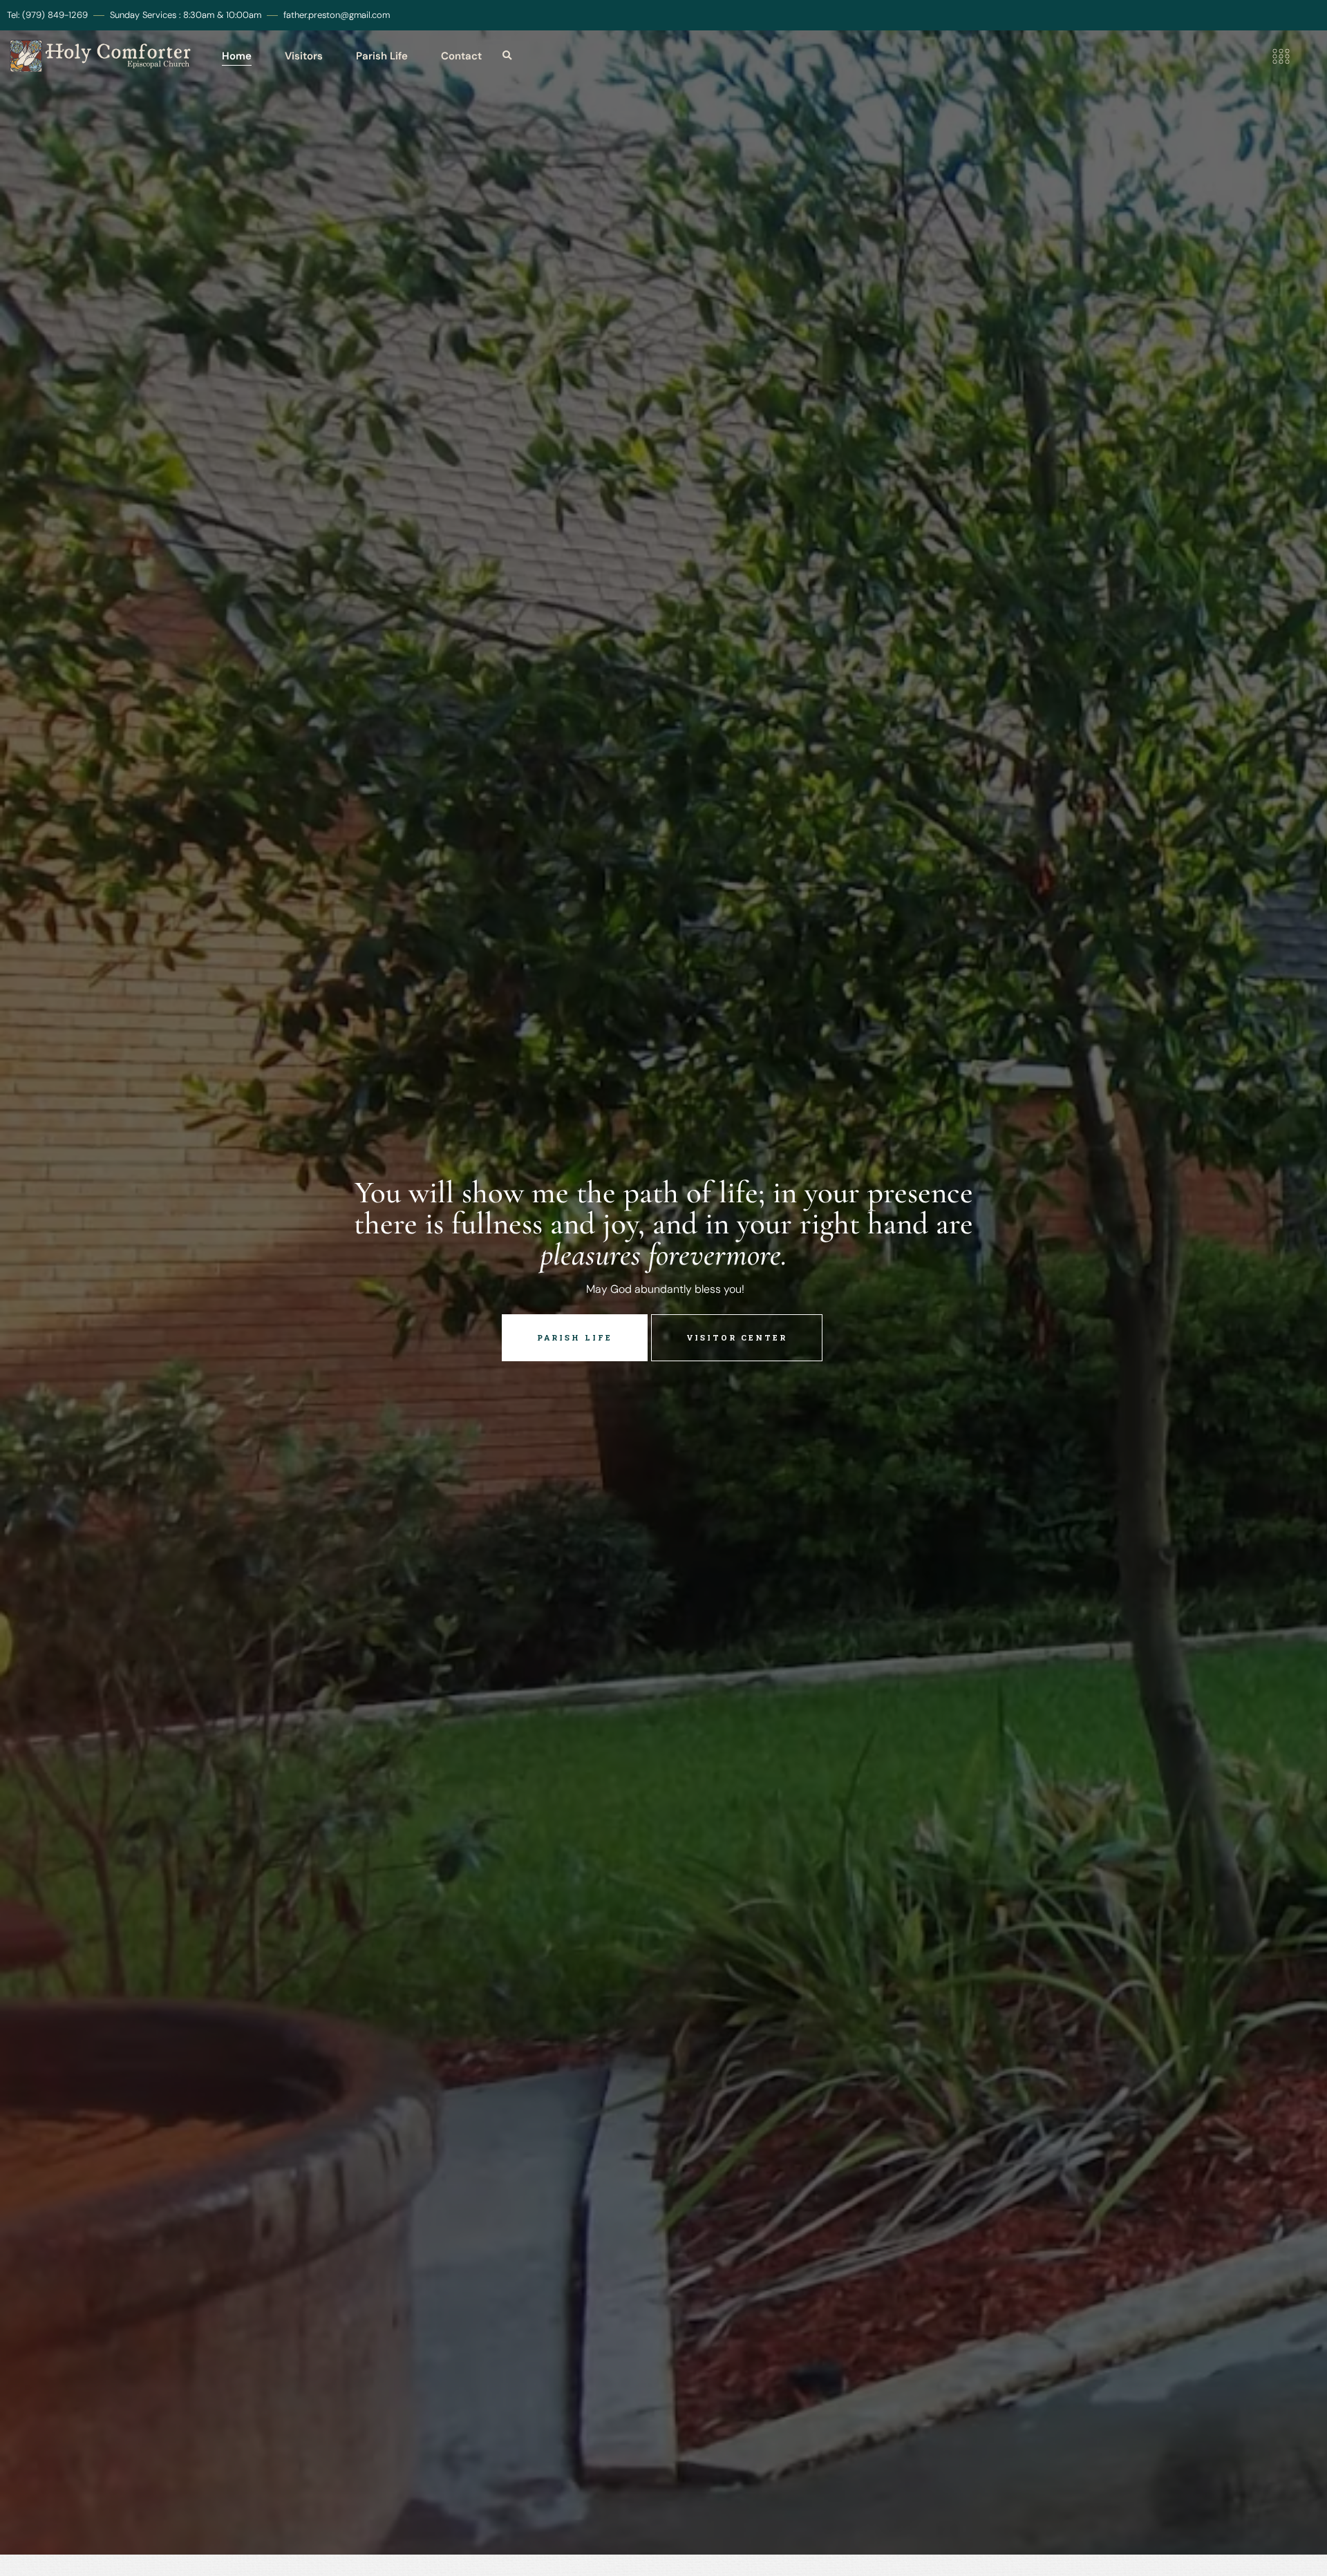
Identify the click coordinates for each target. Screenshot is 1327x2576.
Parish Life (382, 56)
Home (237, 56)
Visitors (304, 56)
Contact (461, 56)
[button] (507, 56)
